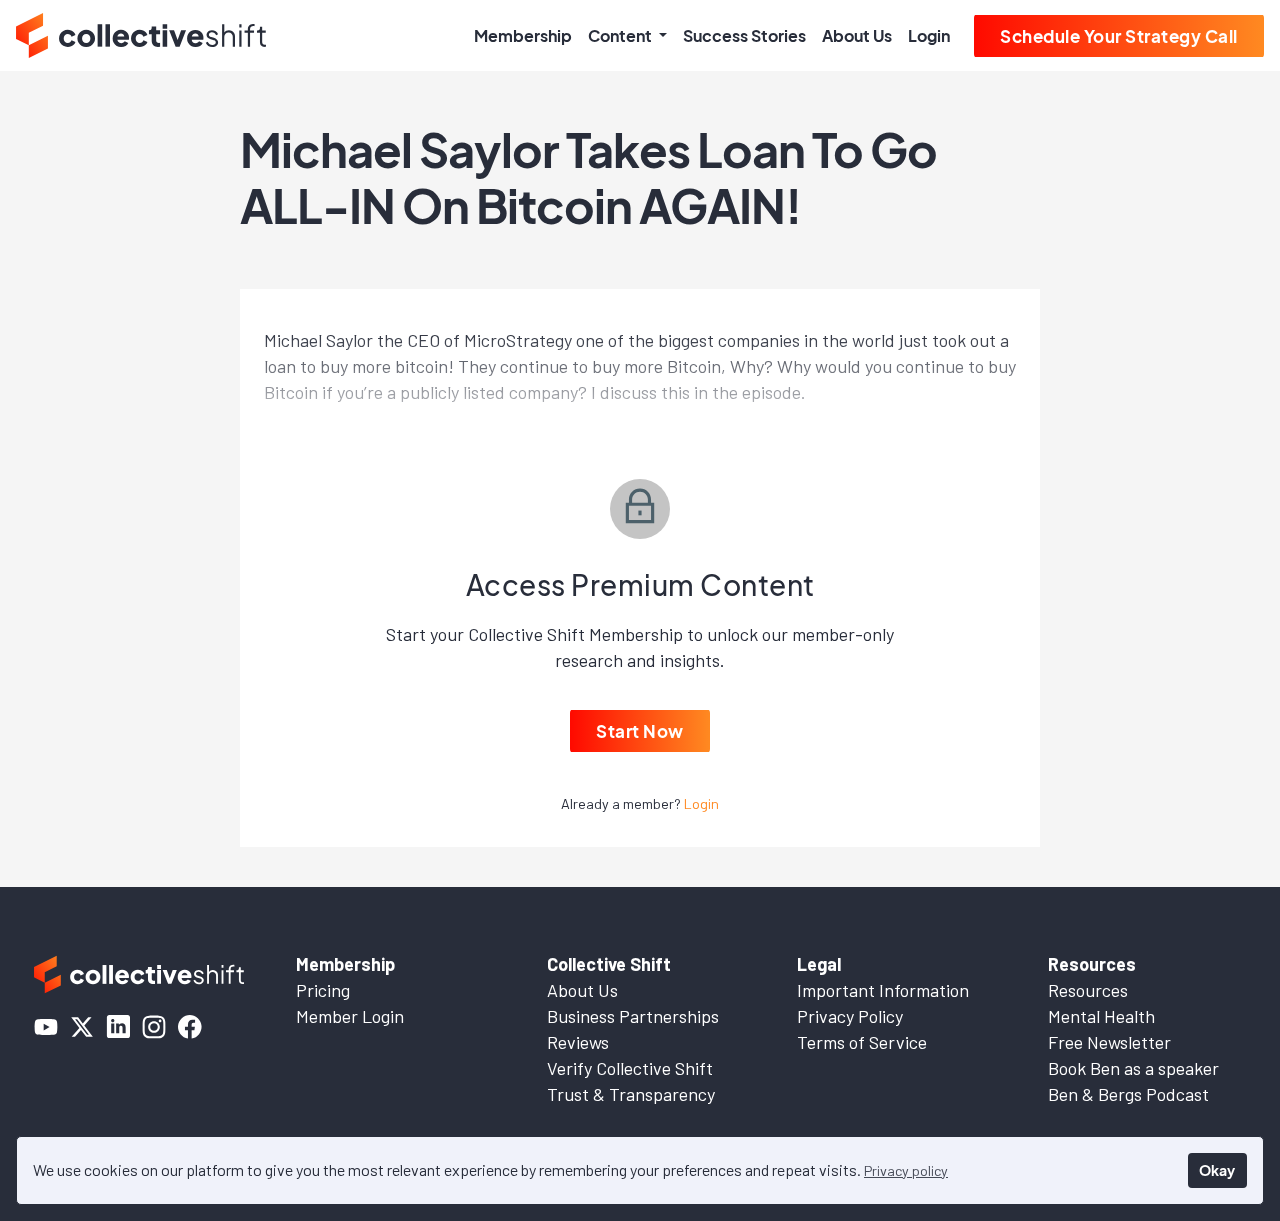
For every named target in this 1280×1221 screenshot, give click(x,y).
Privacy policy (906, 1170)
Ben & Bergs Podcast (1128, 1094)
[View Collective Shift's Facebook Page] (190, 1027)
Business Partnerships (633, 1016)
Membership (523, 35)
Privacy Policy (850, 1016)
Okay (1217, 1170)
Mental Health (1101, 1016)
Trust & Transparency (631, 1094)
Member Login (350, 1016)
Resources (1088, 990)
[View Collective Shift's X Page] (82, 1027)
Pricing (323, 990)
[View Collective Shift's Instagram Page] (154, 1027)
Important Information (883, 990)
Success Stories (744, 35)
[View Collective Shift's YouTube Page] (46, 1027)
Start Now (640, 731)
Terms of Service (862, 1042)
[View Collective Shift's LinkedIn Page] (118, 1027)
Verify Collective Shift (630, 1068)
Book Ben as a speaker (1133, 1068)
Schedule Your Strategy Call (1119, 36)
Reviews (578, 1042)
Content (621, 35)
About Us (857, 35)
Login (929, 35)
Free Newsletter (1109, 1042)
